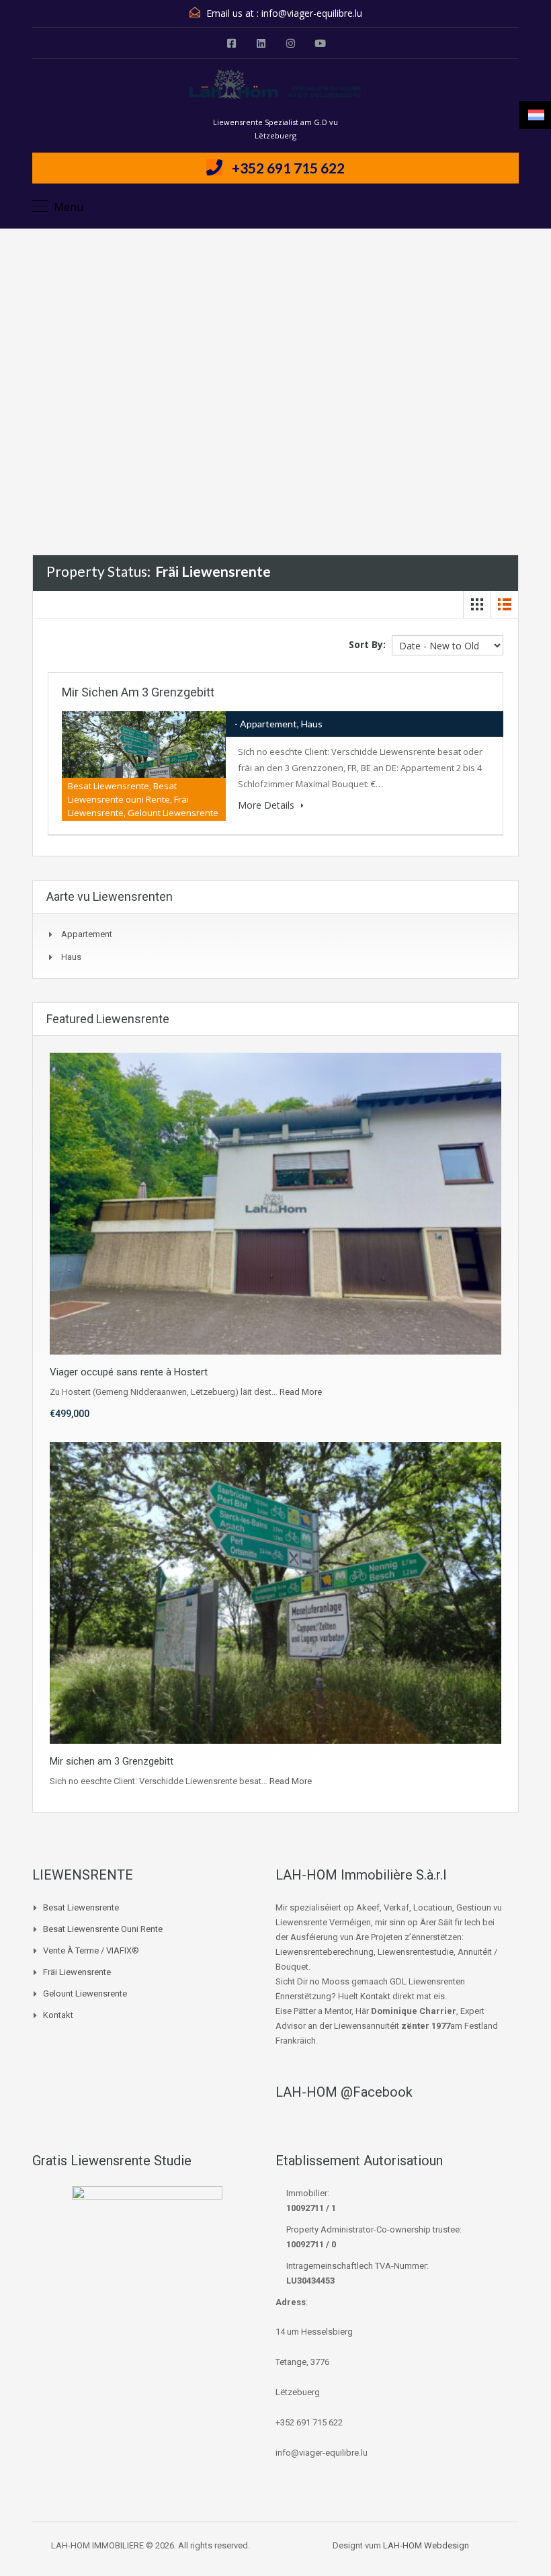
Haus (71, 957)
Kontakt (58, 2015)
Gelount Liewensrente (85, 1994)
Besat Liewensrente (81, 1907)
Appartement (87, 934)
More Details (267, 805)
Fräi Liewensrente (77, 1972)
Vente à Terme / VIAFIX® (91, 1950)
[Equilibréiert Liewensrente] (275, 92)
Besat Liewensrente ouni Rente (103, 1929)
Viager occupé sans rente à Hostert (129, 1372)
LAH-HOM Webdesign (426, 2545)
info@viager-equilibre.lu (312, 13)
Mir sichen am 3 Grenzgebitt (138, 692)
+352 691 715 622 (288, 168)
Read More (301, 1392)
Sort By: (367, 644)
